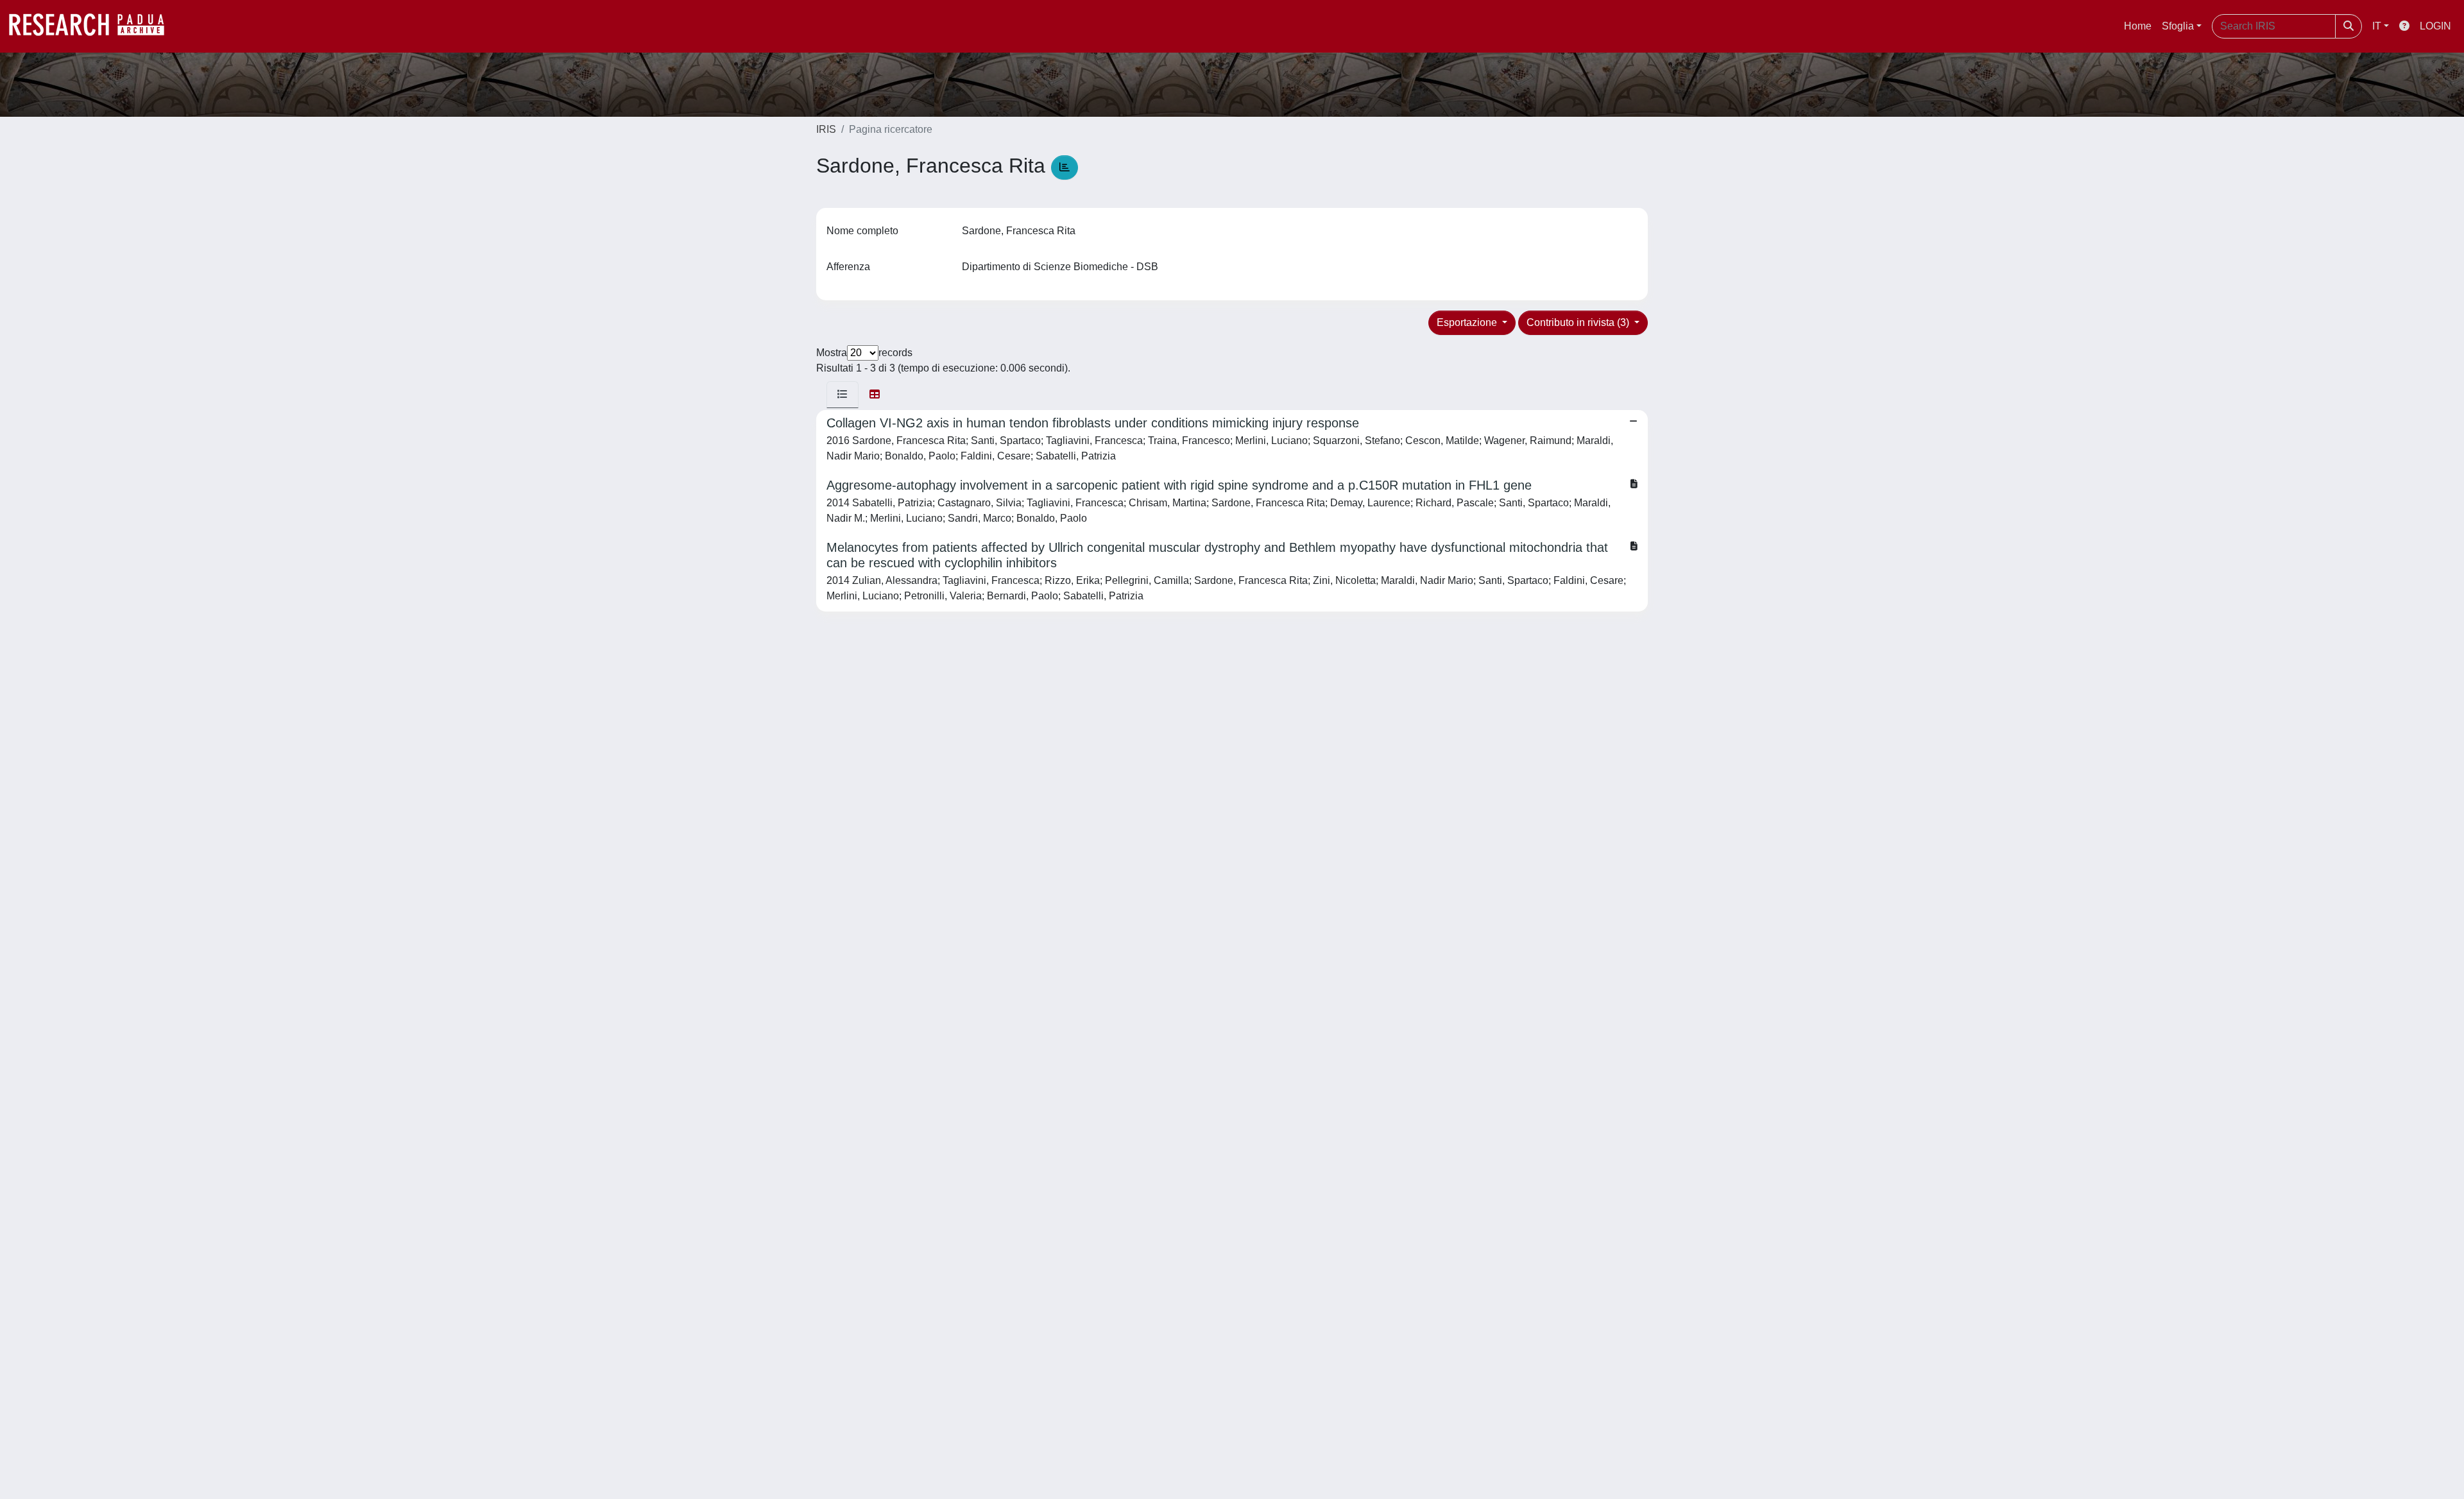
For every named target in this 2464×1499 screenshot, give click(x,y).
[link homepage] (93, 26)
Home (2138, 26)
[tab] (843, 395)
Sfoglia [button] (2178, 26)
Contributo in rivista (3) (1579, 322)
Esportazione (1468, 322)
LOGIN (2435, 26)
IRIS (826, 129)
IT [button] (2377, 26)
